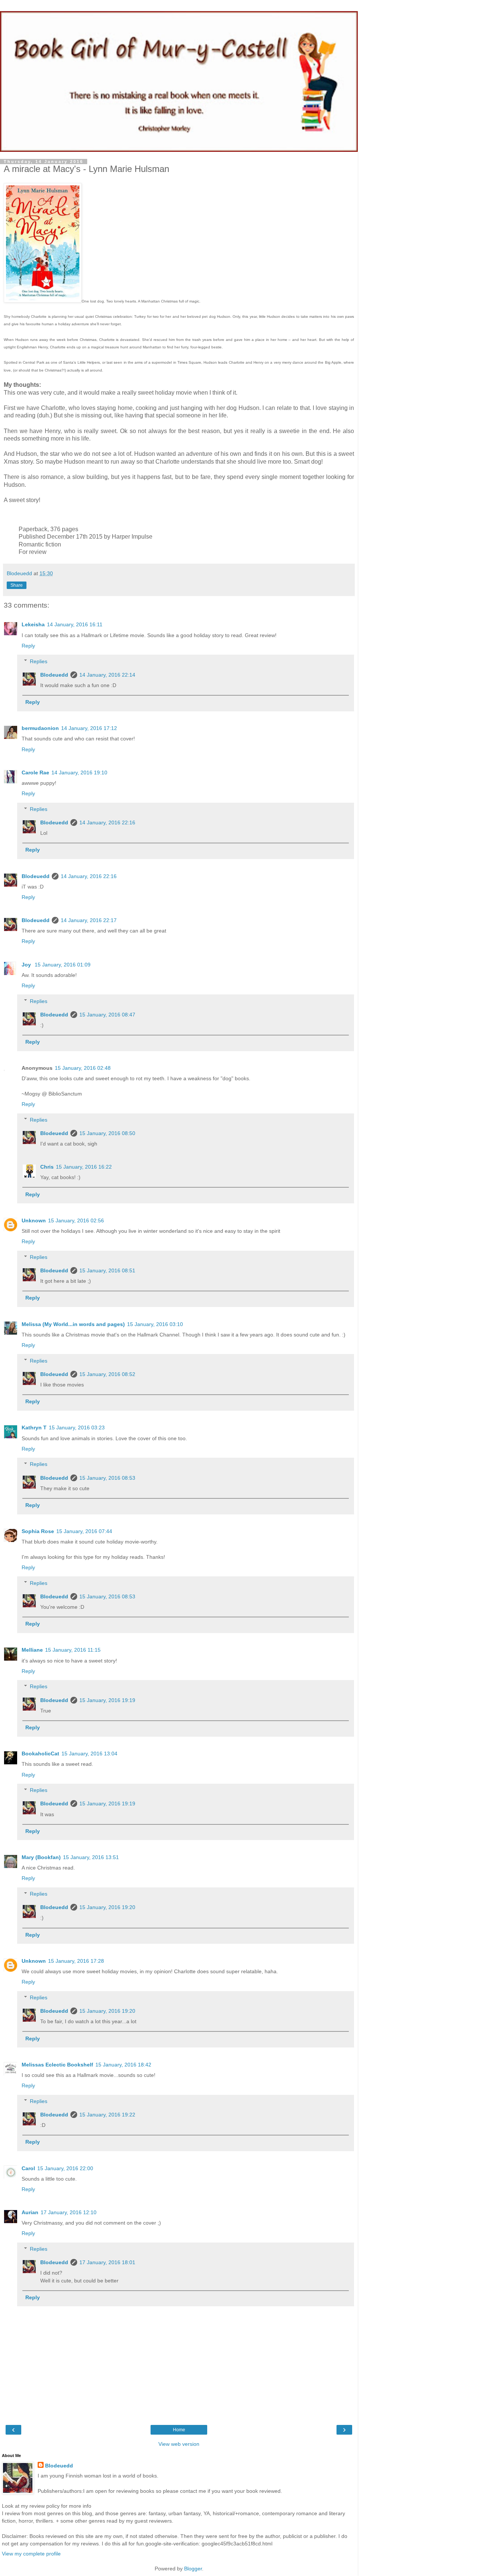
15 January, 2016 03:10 (155, 1324)
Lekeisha (33, 624)
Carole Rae (35, 773)
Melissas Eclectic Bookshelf (57, 2065)
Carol (28, 2168)
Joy (27, 965)
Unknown (34, 1220)
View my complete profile (31, 2554)
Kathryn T (34, 1428)
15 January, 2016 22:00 (65, 2168)
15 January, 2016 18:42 (123, 2065)
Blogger (193, 2569)
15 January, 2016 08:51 (107, 1270)
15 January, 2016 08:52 (107, 1374)
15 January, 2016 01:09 (63, 965)
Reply (28, 646)
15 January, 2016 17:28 (76, 1961)
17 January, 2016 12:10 (69, 2212)
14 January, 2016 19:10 (79, 773)
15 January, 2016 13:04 (89, 1754)
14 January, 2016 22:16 (107, 822)
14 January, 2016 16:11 (75, 624)
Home (179, 2430)
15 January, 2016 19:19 (107, 1700)
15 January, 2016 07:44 (84, 1531)
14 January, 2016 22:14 (107, 675)
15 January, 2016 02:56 (76, 1220)
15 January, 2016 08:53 (107, 1478)
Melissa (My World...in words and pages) (73, 1324)
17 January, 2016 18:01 (107, 2262)
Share (17, 585)
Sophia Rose (38, 1531)
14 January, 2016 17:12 (89, 728)
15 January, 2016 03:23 (77, 1428)
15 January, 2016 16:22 (84, 1167)
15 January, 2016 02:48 (83, 1068)
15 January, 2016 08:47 (107, 1015)
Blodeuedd (54, 675)
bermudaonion (40, 728)
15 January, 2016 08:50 (107, 1133)
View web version (179, 2444)
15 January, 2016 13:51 (91, 1857)
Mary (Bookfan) (41, 1857)
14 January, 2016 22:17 (89, 920)
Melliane (32, 1650)
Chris (47, 1167)
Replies (39, 661)
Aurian (30, 2212)
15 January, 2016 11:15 (73, 1650)
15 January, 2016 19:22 (107, 2115)
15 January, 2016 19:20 (107, 1907)
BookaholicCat (40, 1754)
